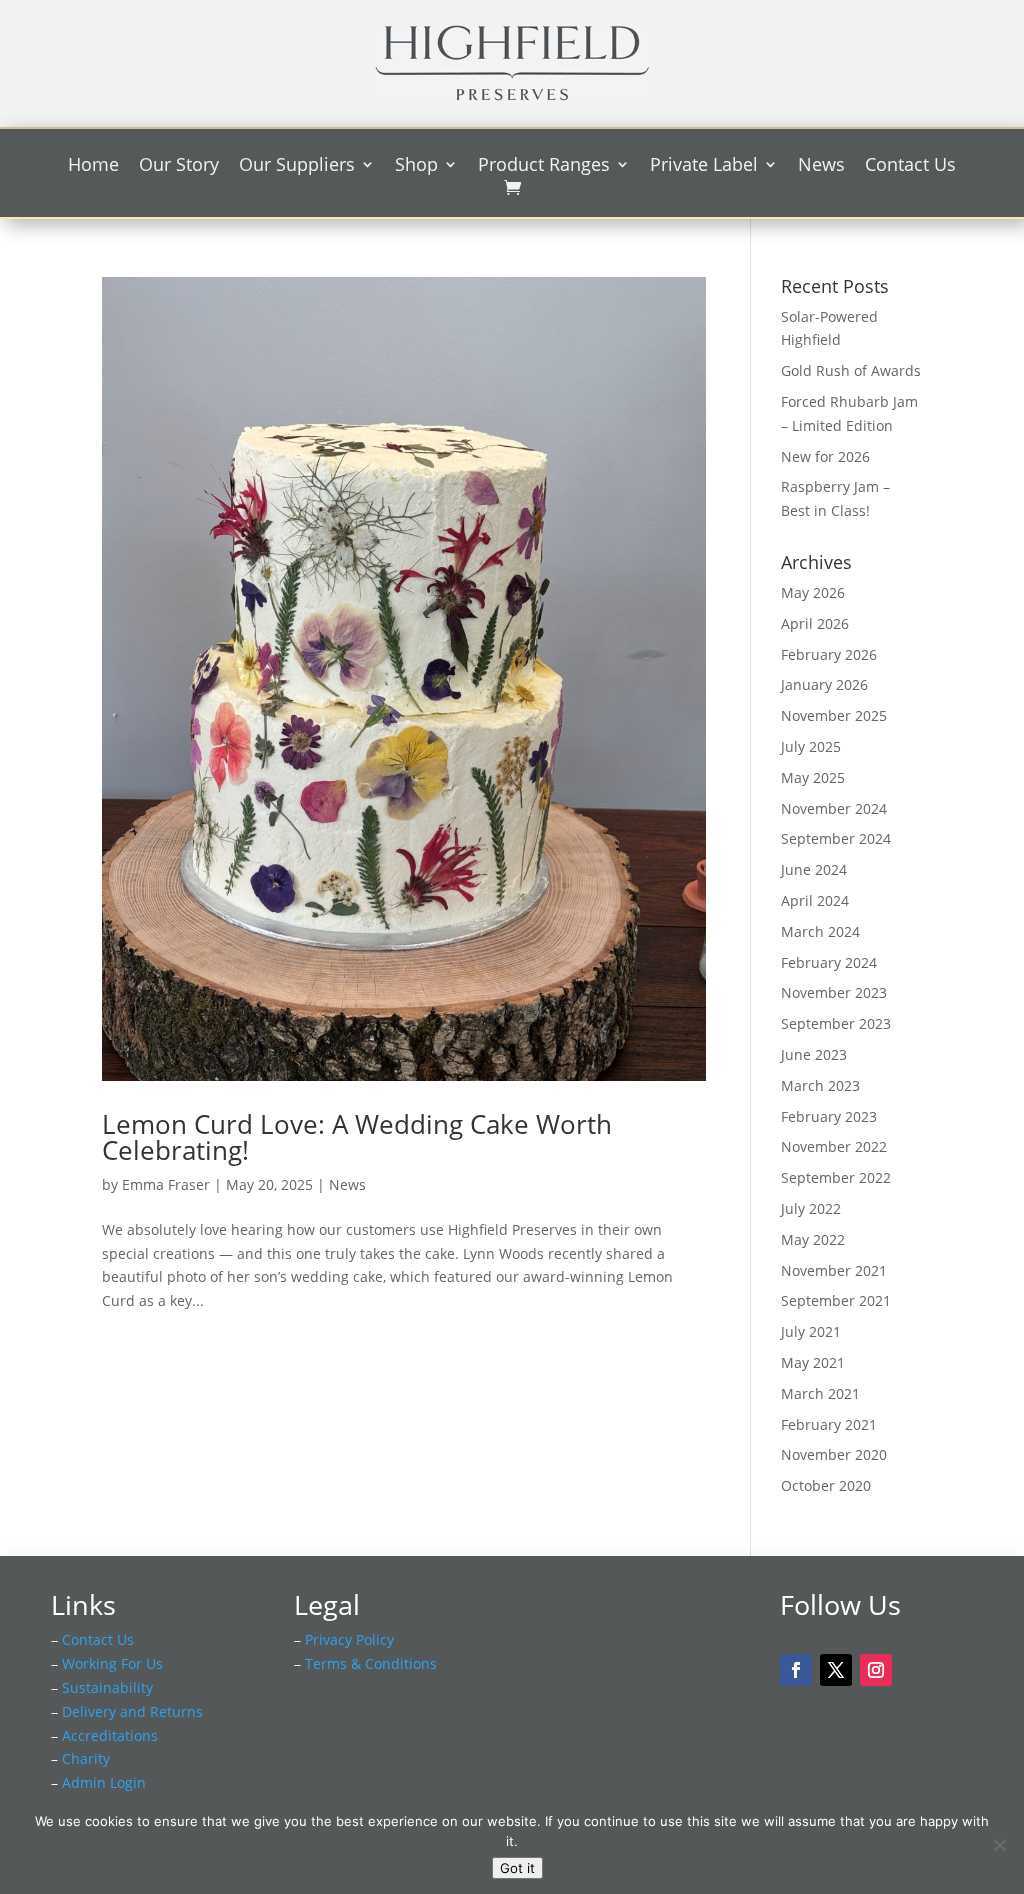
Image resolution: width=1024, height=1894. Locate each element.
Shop (416, 166)
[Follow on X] (836, 1670)
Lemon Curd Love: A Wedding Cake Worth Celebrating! (357, 1137)
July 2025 (811, 746)
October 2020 (826, 1485)
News (821, 166)
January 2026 (824, 684)
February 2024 (829, 962)
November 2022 (834, 1146)
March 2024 (820, 931)
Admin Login (104, 1782)
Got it (517, 1868)
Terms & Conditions (371, 1663)
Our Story (179, 166)
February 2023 (829, 1116)
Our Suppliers (297, 166)
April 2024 (815, 900)
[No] (999, 1845)
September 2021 (836, 1300)
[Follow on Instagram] (876, 1670)
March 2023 (820, 1085)
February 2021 (829, 1424)
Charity (86, 1758)
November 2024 (834, 808)
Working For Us (112, 1663)
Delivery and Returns (132, 1711)
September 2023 (836, 1023)
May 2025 (813, 777)
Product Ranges (544, 166)
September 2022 (836, 1177)
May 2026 (813, 592)
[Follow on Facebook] (796, 1670)
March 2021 (820, 1393)
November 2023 (834, 992)
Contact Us (910, 166)
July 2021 (811, 1331)
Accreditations (110, 1735)
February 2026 (829, 654)
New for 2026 (825, 456)
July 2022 (811, 1208)
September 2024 (836, 838)
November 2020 (834, 1454)
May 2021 (813, 1362)
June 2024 (814, 869)
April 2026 (815, 623)
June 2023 (814, 1054)
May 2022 (813, 1239)
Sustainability (107, 1687)
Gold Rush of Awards (851, 370)
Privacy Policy (349, 1639)
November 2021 (834, 1270)
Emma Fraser (166, 1184)
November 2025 (834, 715)
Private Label (704, 166)
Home (93, 166)
